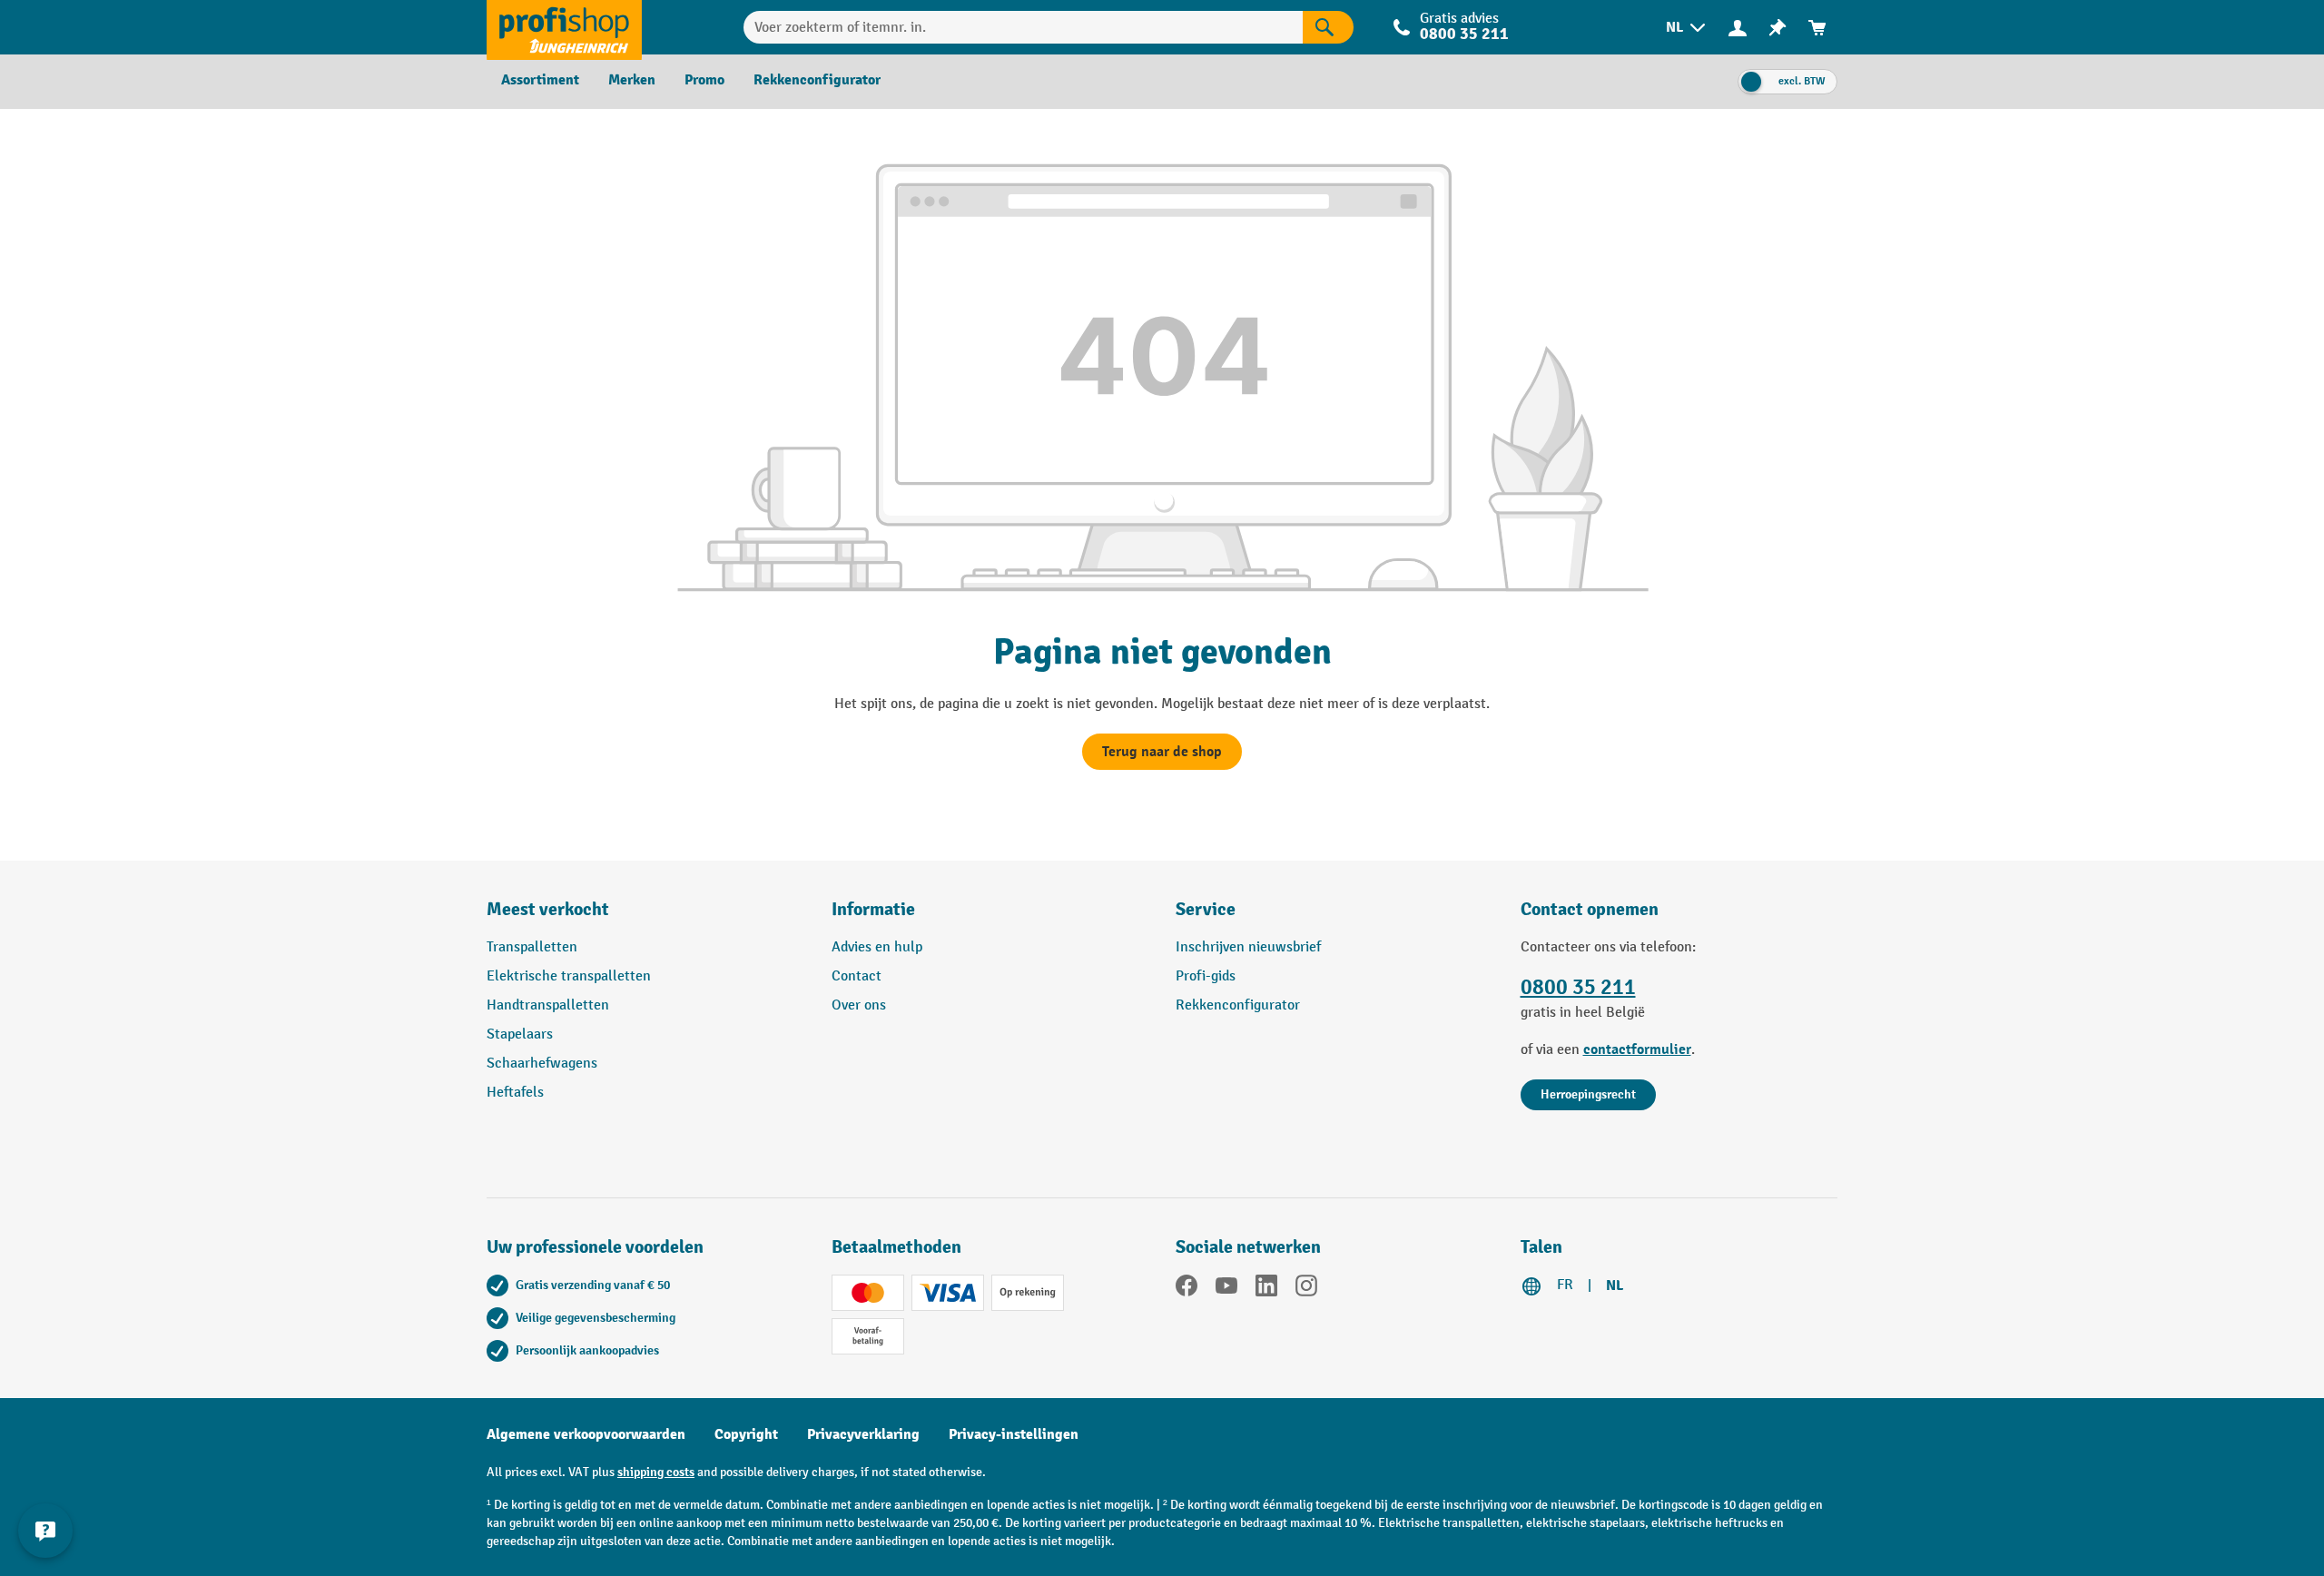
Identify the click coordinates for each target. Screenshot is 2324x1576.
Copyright (746, 1434)
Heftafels (515, 1093)
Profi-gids (1206, 976)
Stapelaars (520, 1034)
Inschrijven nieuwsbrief (1248, 947)
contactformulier (1637, 1049)
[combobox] (1023, 27)
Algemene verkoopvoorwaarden (586, 1434)
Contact (857, 976)
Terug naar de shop (1162, 752)
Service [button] (1206, 909)
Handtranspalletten (548, 1005)
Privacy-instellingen (1014, 1434)
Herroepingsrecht (1588, 1094)
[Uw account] (1738, 27)
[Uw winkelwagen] (1817, 28)
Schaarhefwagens (542, 1064)
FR (1565, 1285)
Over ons (859, 1005)
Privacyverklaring (863, 1434)
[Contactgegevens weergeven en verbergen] (45, 1531)
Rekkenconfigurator (1238, 1005)
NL (1615, 1285)
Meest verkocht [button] (548, 909)
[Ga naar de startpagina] (564, 27)
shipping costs (656, 1472)
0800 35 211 (1578, 987)
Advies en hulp (877, 947)
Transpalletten (532, 947)
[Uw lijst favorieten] (1777, 28)
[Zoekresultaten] (1328, 27)
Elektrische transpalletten (569, 976)
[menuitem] (1687, 28)
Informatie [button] (873, 909)
